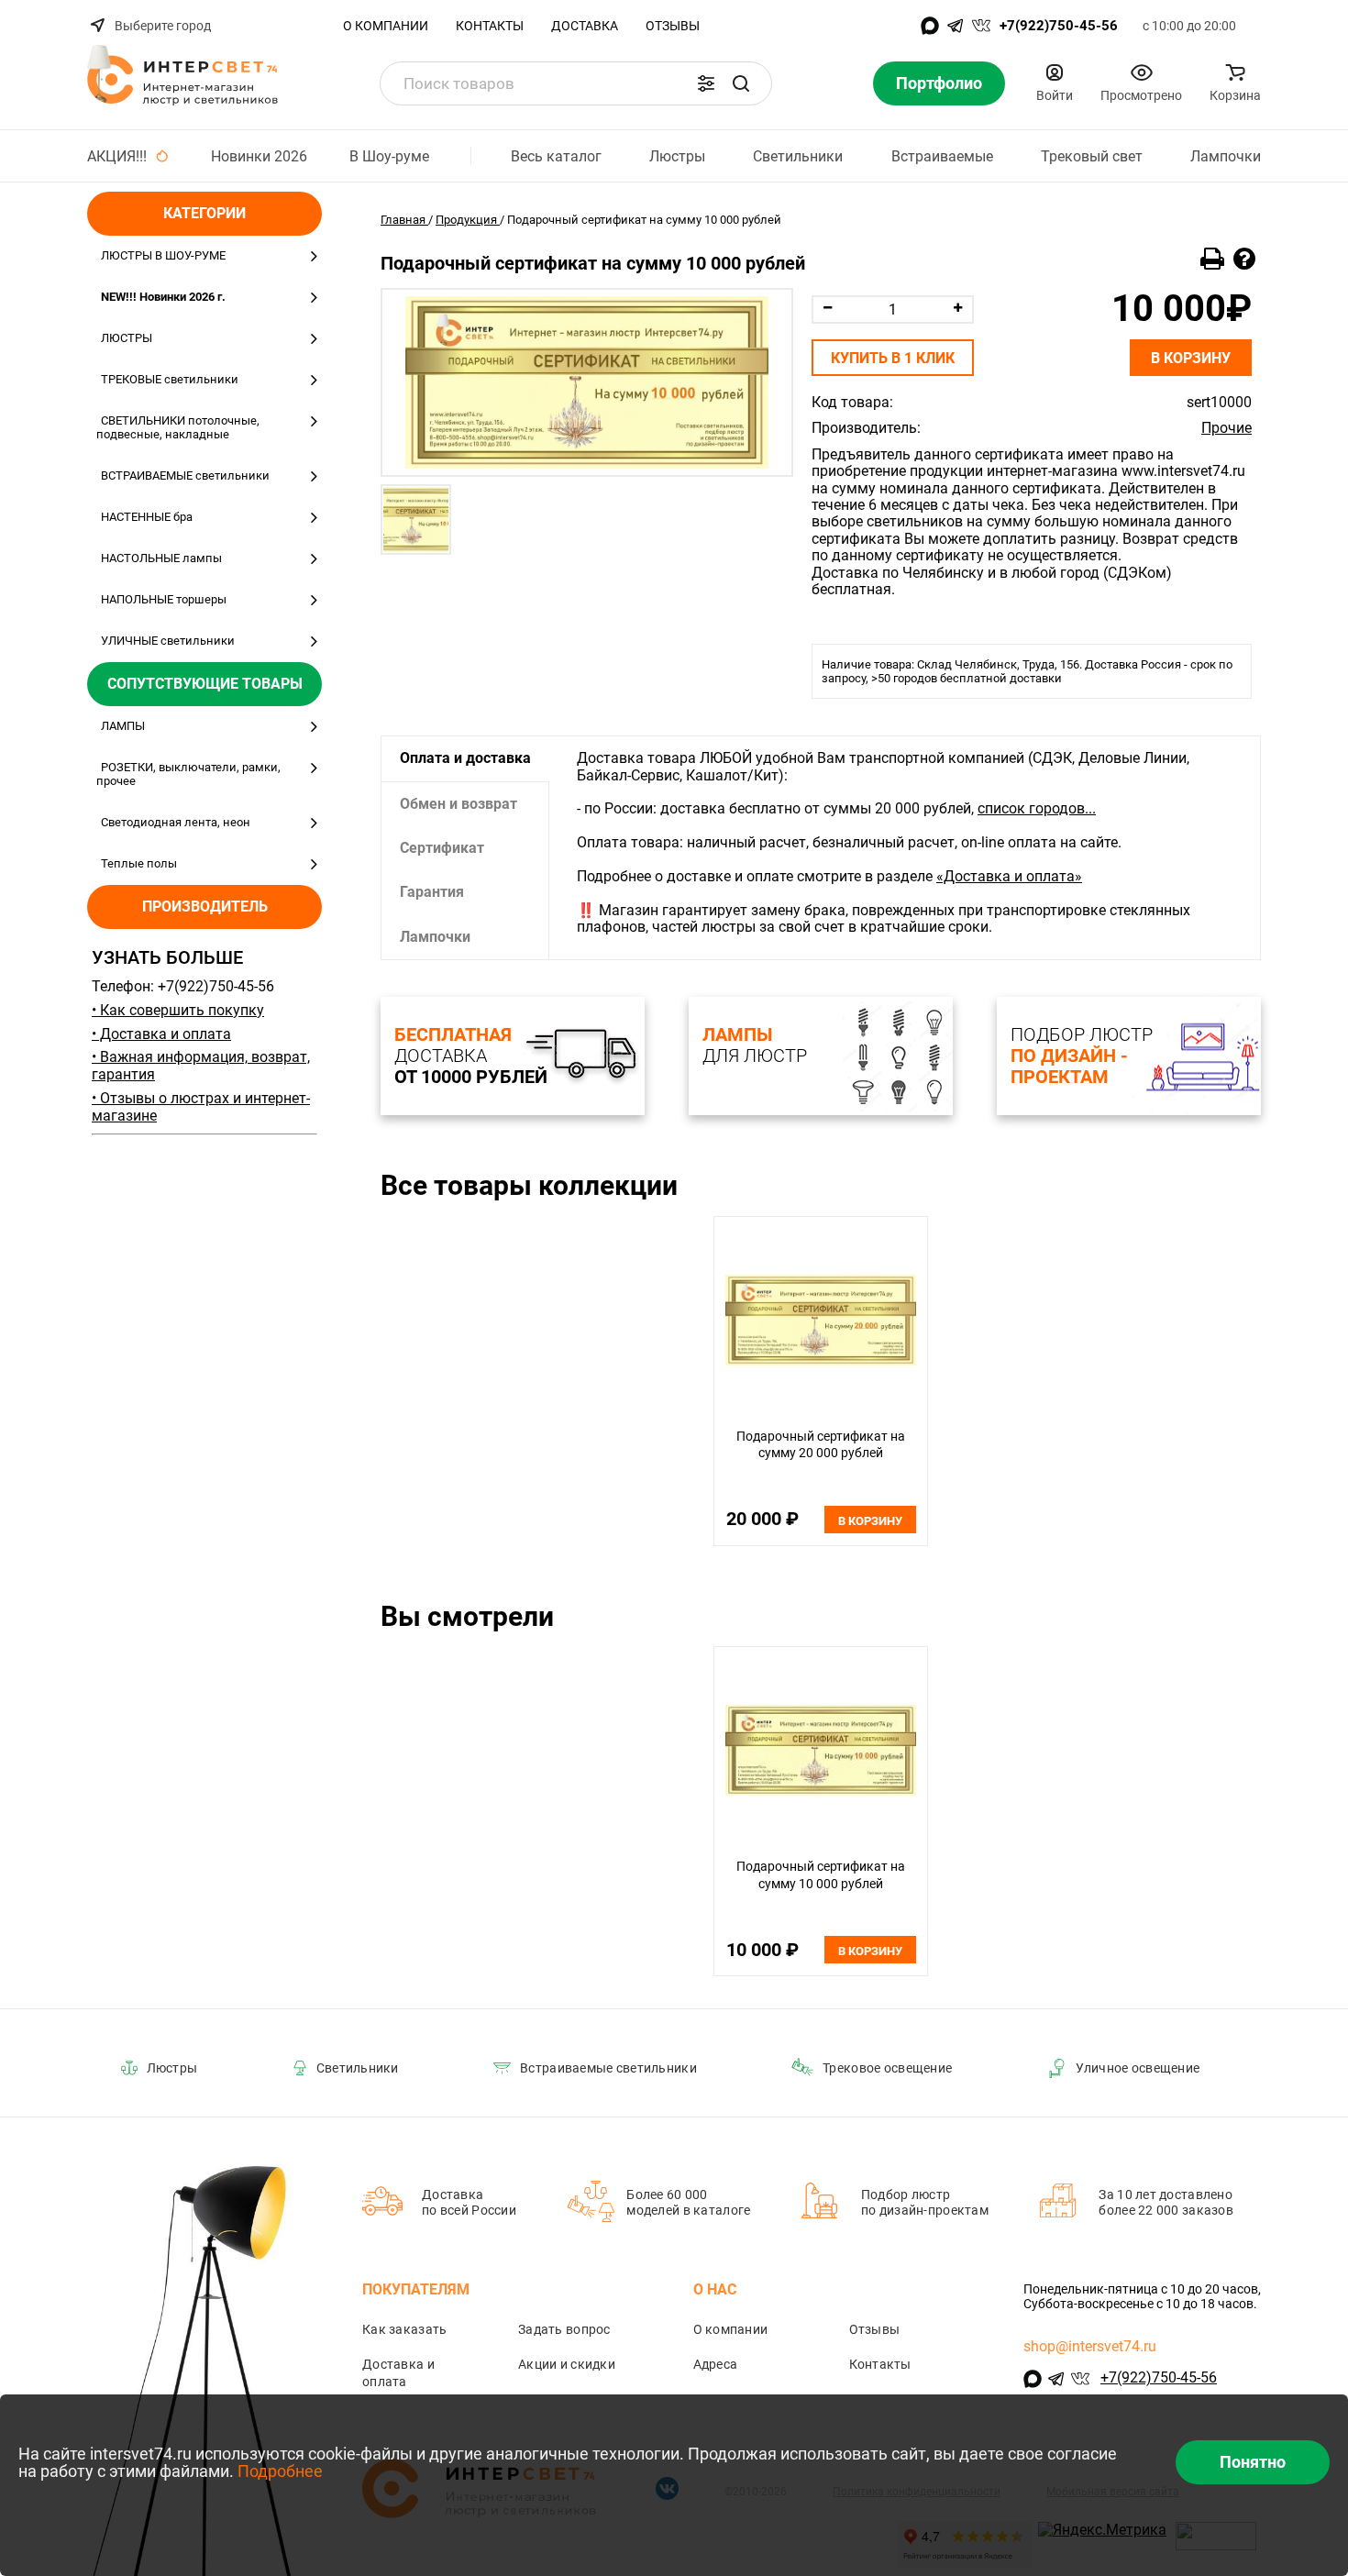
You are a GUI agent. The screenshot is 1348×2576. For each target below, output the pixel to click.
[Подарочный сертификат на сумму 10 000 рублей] (587, 382)
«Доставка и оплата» (1009, 876)
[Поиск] (741, 83)
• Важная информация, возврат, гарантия (201, 1066)
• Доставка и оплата (161, 1034)
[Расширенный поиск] (706, 83)
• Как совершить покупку (178, 1010)
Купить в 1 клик (893, 358)
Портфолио (939, 83)
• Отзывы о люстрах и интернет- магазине (201, 1107)
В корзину (1191, 358)
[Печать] (1212, 260)
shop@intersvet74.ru (1090, 2346)
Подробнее (280, 2471)
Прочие (1226, 428)
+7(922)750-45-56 (1059, 26)
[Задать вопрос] (1244, 260)
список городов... (1037, 808)
